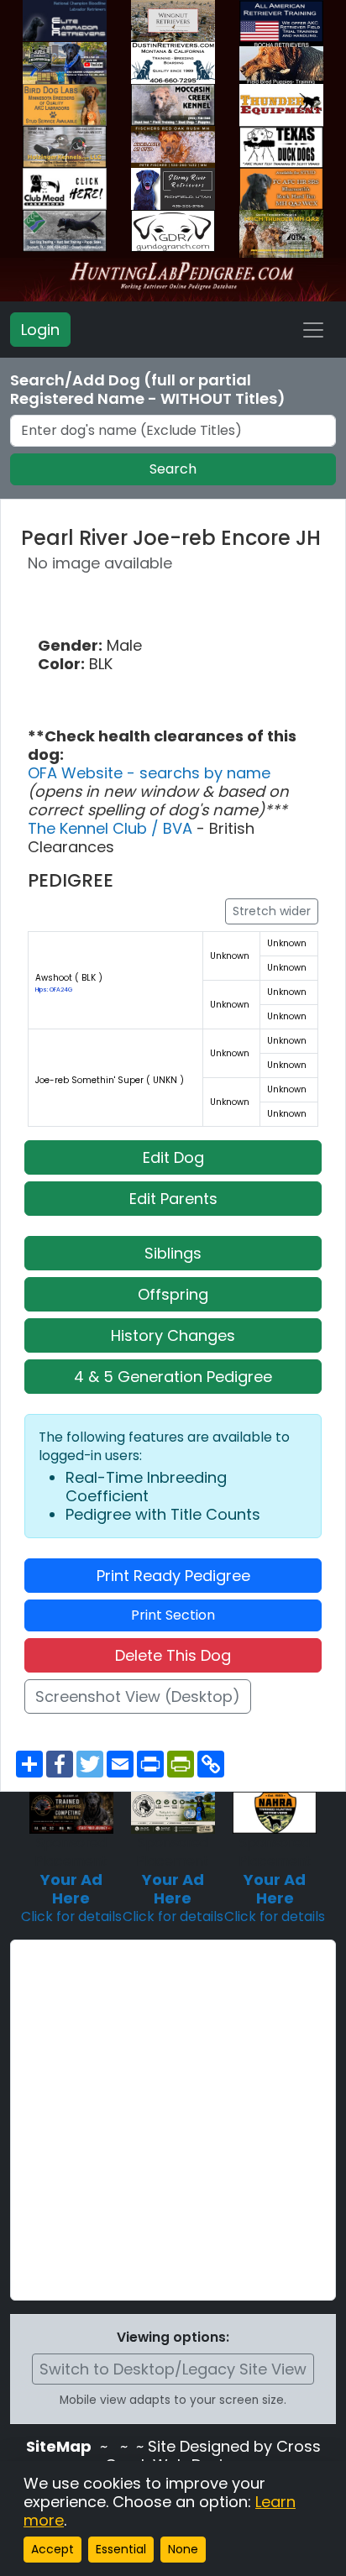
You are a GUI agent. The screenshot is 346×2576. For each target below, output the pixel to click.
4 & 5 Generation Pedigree (173, 1377)
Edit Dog (173, 1157)
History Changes (173, 1335)
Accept (52, 2549)
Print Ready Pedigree (173, 1576)
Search (173, 469)
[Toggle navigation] (313, 330)
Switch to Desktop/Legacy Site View (173, 2369)
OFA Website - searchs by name (149, 773)
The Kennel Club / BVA (112, 828)
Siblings (173, 1253)
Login (40, 330)
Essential (121, 2549)
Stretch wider (272, 911)
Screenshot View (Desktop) (138, 1696)
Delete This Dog (173, 1655)
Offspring (173, 1294)
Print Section (173, 1615)
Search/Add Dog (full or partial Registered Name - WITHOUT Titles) (148, 390)
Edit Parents (173, 1199)
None (183, 2549)
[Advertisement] (173, 2120)
